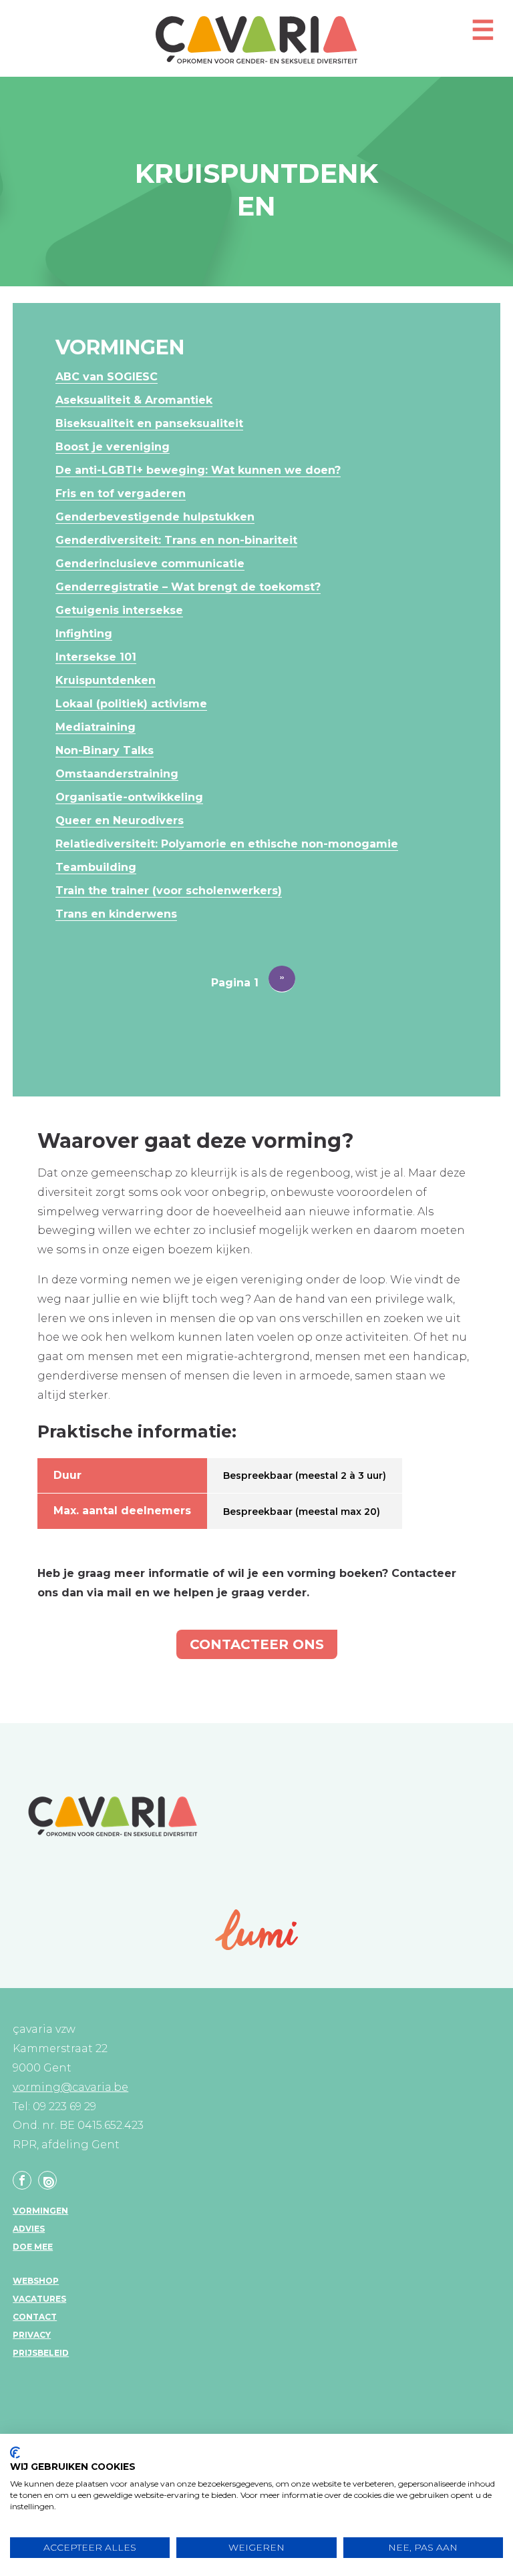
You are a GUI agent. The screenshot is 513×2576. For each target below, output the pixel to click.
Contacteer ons (257, 1644)
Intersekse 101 (96, 657)
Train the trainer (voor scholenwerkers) (169, 891)
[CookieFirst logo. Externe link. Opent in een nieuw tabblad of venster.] (15, 2453)
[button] (483, 36)
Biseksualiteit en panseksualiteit (149, 423)
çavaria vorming (256, 40)
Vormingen (40, 2211)
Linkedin (47, 2180)
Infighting (84, 634)
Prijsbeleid (41, 2353)
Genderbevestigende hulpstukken (155, 517)
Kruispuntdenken (106, 680)
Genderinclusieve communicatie (150, 564)
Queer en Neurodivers (120, 821)
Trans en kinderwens (116, 914)
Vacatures (39, 2299)
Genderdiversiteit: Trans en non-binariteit (176, 540)
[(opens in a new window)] (257, 1930)
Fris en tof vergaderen (121, 494)
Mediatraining (96, 727)
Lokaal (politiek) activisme (131, 704)
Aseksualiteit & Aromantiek (134, 400)
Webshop (36, 2281)
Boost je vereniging (113, 447)
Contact (35, 2317)
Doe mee (33, 2247)
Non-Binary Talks (105, 750)
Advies (29, 2229)
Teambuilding (96, 867)
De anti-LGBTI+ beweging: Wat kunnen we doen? (198, 470)
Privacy (32, 2335)
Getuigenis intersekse (119, 610)
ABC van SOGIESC (107, 377)
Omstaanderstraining (117, 774)
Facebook (22, 2180)
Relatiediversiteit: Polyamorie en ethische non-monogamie (227, 844)
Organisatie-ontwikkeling (129, 797)
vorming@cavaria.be (70, 2087)
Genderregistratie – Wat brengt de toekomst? (188, 587)
